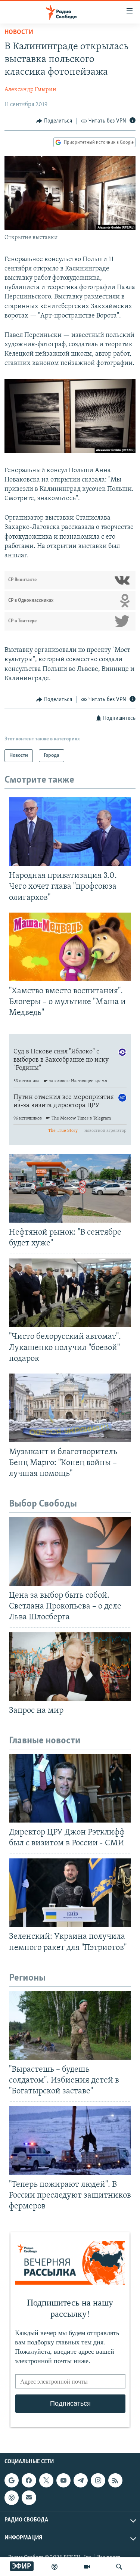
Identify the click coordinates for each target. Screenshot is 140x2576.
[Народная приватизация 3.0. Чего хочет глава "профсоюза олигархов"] (70, 832)
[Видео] (87, 2567)
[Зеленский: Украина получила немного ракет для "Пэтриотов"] (70, 1893)
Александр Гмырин (30, 90)
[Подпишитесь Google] (12, 2480)
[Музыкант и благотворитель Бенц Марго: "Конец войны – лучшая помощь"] (70, 1408)
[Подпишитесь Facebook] (29, 2480)
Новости (19, 32)
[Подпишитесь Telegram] (81, 2480)
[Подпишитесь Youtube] (63, 2480)
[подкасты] (55, 2567)
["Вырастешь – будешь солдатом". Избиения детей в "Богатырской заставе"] (70, 2025)
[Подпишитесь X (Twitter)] (46, 2480)
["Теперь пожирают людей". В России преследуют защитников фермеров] (70, 2140)
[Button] (54, 121)
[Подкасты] (12, 2498)
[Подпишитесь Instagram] (98, 2480)
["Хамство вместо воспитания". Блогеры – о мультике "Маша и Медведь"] (70, 947)
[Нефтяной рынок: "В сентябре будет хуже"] (70, 1188)
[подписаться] (29, 2498)
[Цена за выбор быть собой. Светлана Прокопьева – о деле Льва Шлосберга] (70, 1551)
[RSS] (115, 2480)
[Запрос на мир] (70, 1666)
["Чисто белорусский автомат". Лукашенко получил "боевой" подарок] (70, 1293)
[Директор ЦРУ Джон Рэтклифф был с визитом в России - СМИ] (70, 1788)
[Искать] (119, 2567)
